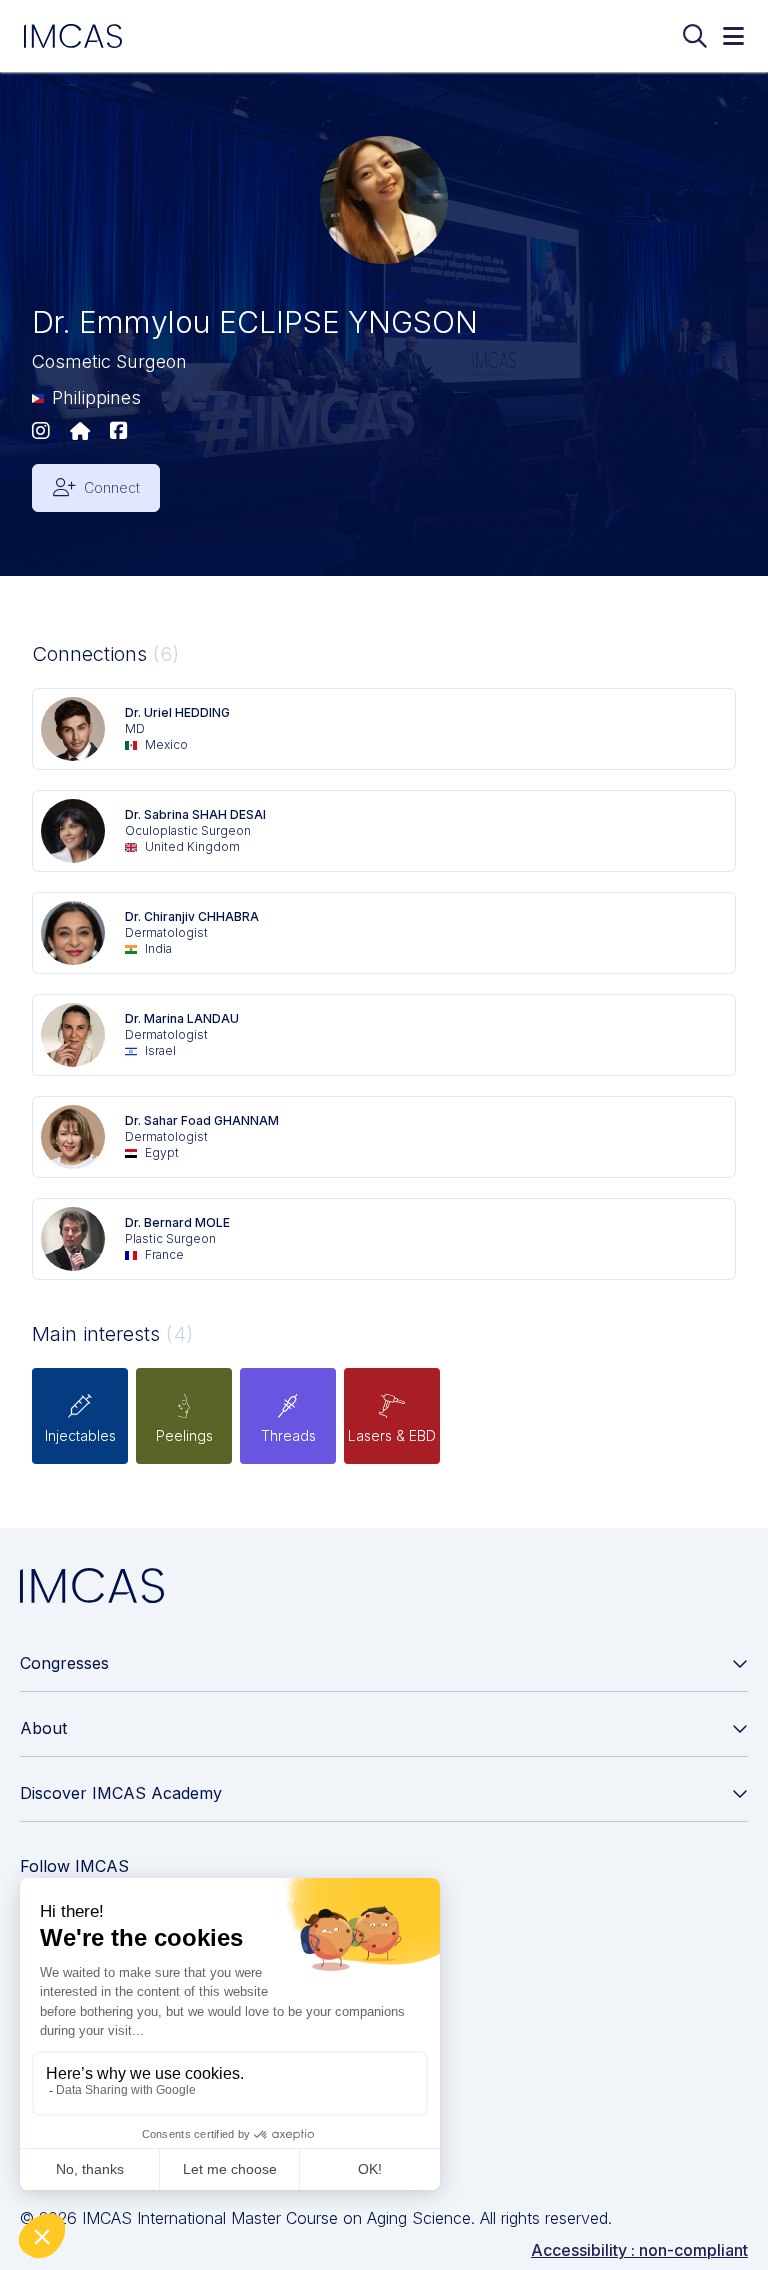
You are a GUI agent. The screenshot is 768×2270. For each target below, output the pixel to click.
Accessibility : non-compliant (639, 2250)
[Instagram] (41, 432)
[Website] (80, 432)
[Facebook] (119, 432)
